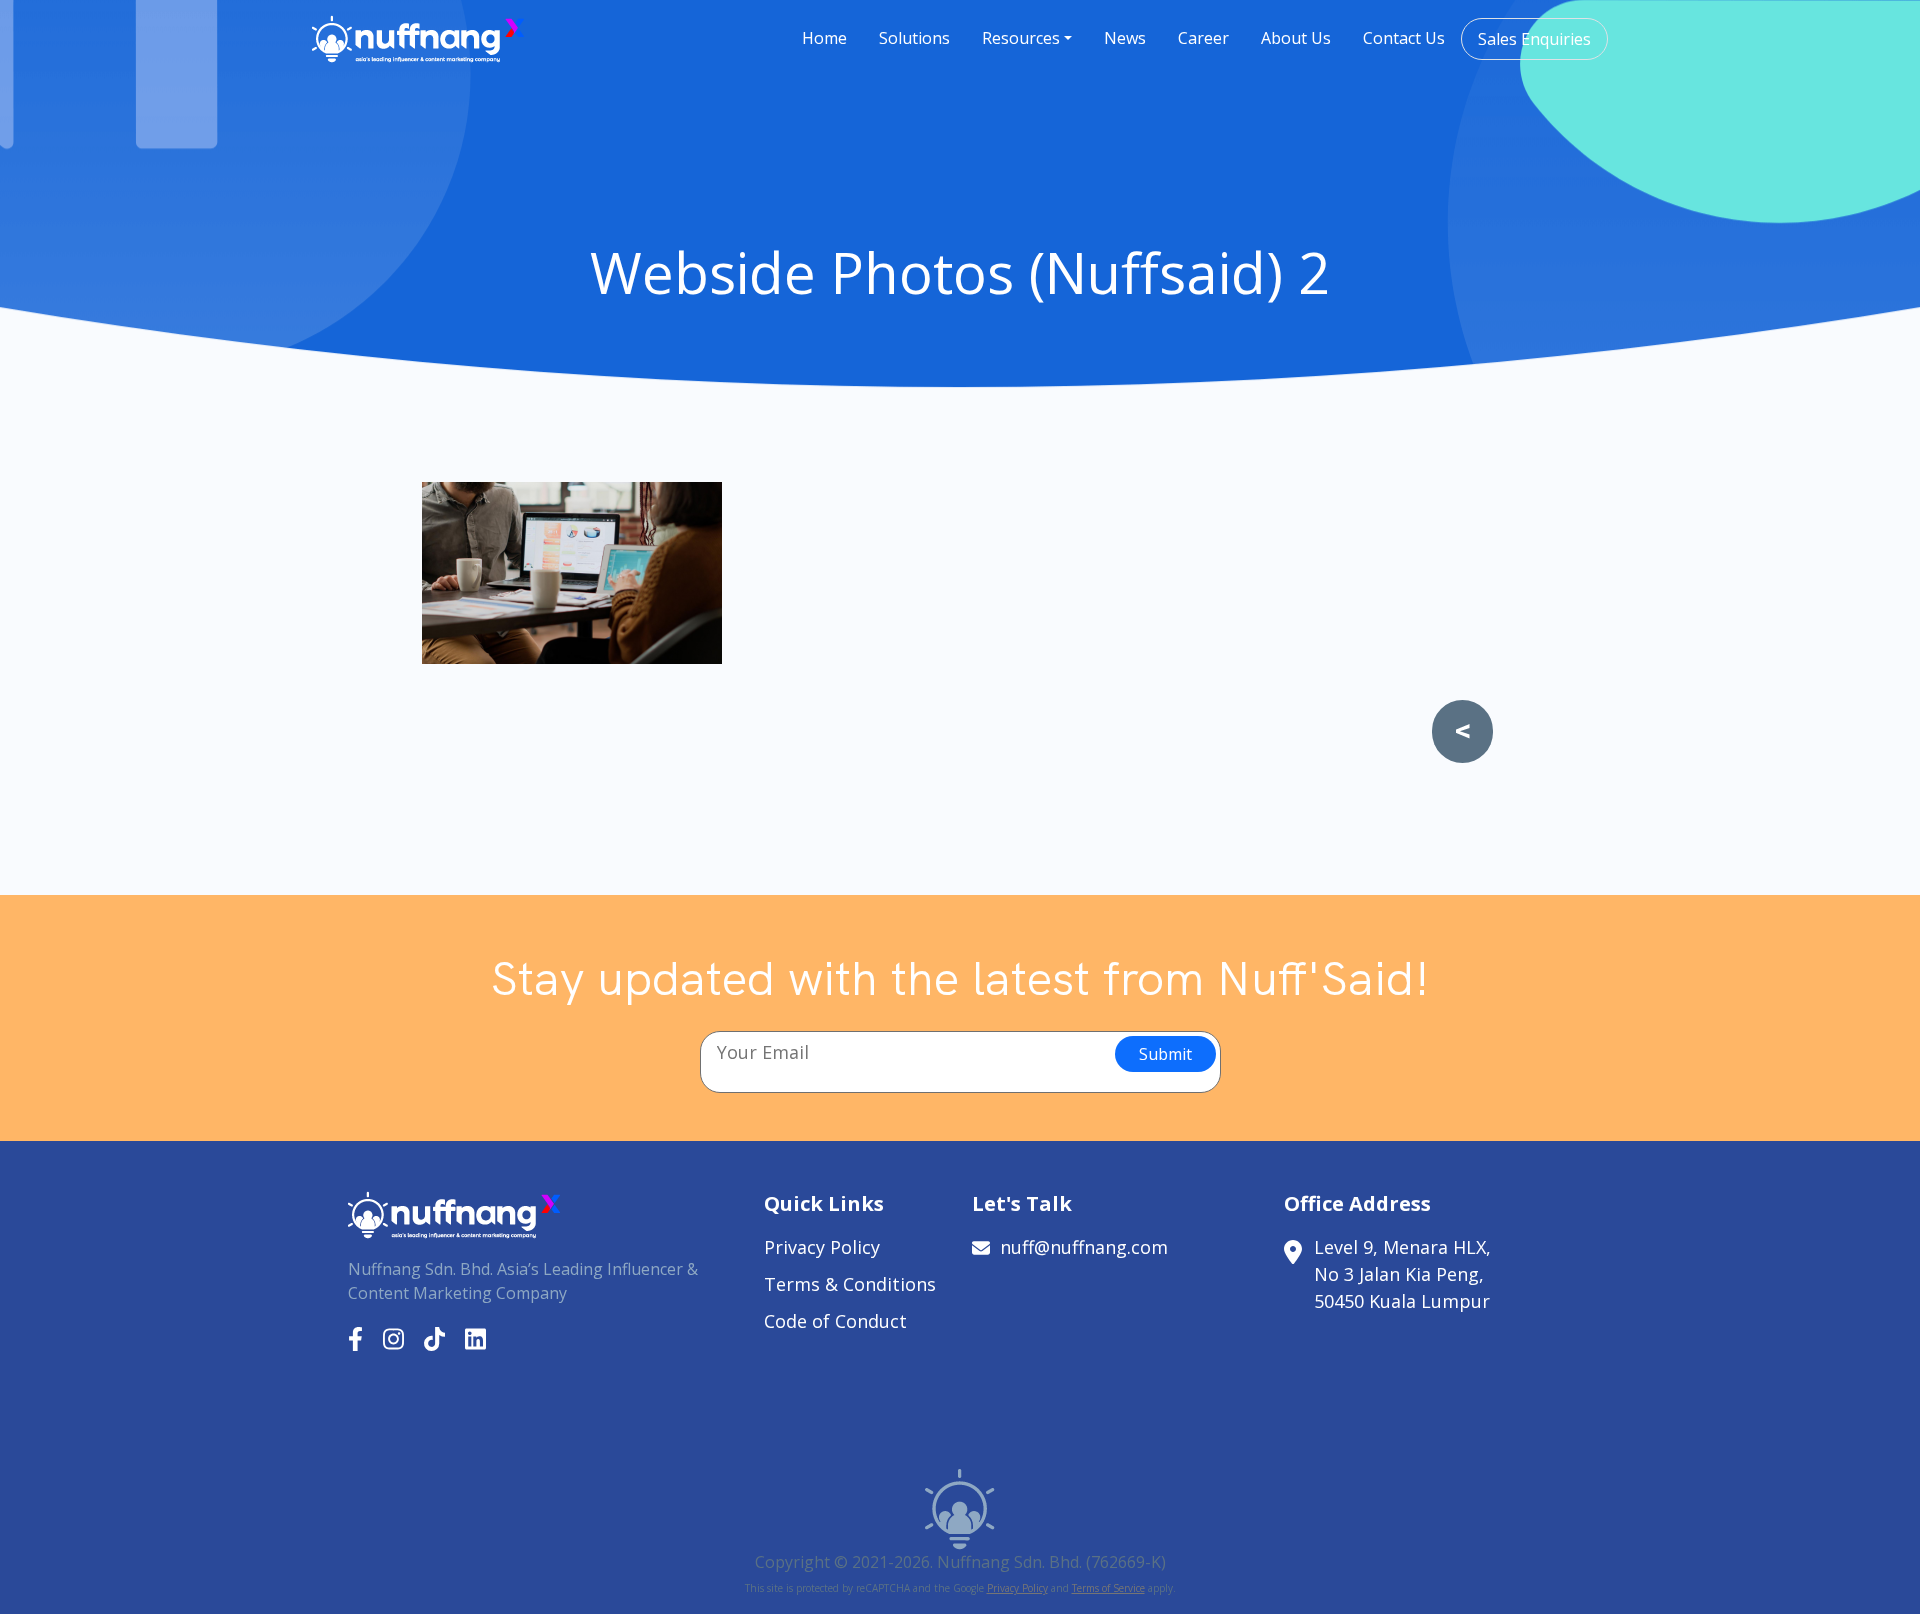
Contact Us (1404, 38)
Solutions (914, 38)
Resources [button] (1021, 38)
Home (824, 38)
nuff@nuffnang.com (1084, 1247)
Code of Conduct (835, 1321)
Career (1203, 38)
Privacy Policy (822, 1247)
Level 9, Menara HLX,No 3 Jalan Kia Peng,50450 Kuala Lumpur (1402, 1274)
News (1125, 38)
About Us (1296, 38)
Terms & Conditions (850, 1284)
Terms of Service (1108, 1588)
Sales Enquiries (1534, 39)
